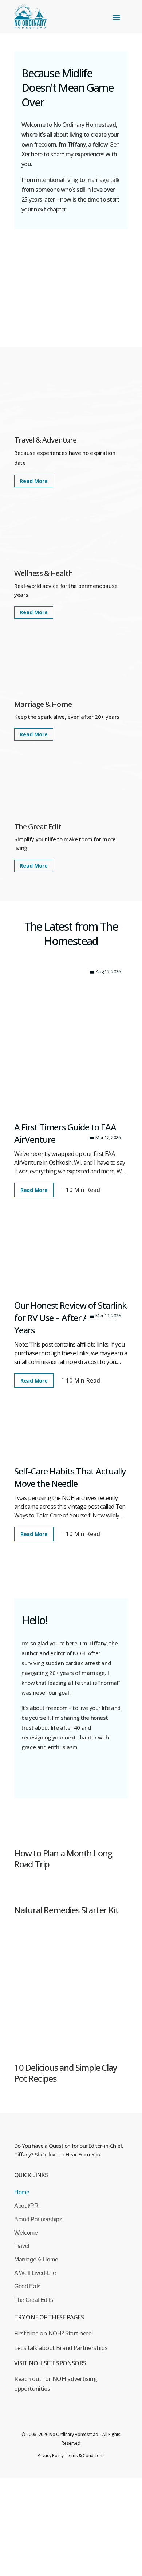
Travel (22, 2246)
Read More (34, 481)
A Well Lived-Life (35, 2273)
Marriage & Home (36, 2259)
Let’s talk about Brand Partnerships (61, 2348)
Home (22, 2192)
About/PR (26, 2206)
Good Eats (27, 2286)
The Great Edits (33, 2300)
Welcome (26, 2233)
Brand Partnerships (38, 2219)
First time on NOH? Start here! (53, 2333)
